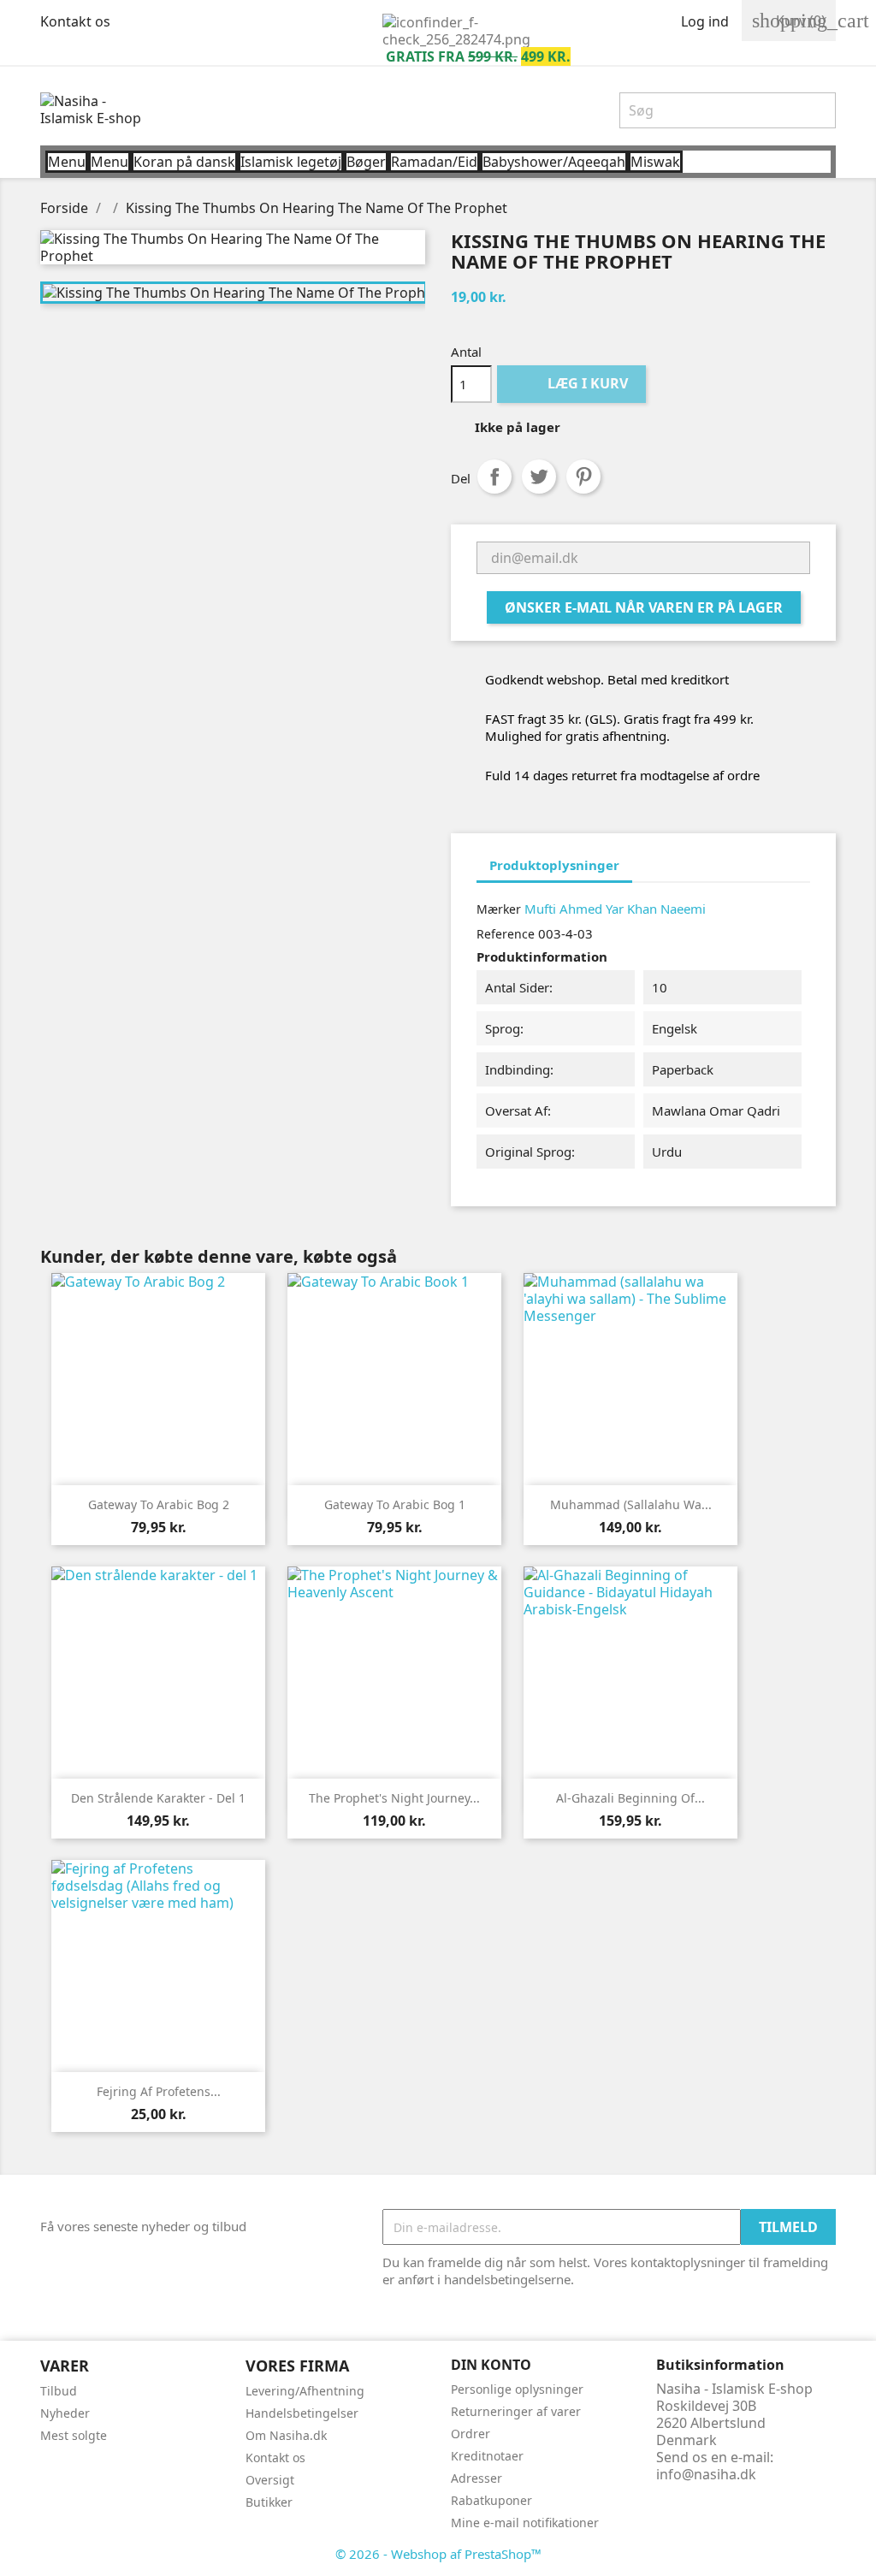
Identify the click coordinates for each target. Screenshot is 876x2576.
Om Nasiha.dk (286, 2435)
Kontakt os (75, 21)
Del (494, 477)
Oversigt (270, 2480)
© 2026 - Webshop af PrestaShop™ (438, 2554)
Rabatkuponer (491, 2500)
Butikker (269, 2502)
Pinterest (583, 477)
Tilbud (59, 2391)
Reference (506, 934)
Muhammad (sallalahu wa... (631, 1504)
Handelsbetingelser (302, 2413)
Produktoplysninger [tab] (554, 865)
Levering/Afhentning (305, 2391)
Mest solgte (74, 2435)
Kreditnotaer (487, 2456)
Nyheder (65, 2413)
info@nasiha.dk (706, 2474)
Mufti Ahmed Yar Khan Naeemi (615, 909)
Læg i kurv (573, 383)
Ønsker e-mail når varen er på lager (644, 607)
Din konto (491, 2365)
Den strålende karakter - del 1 (158, 1798)
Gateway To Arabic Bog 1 (395, 1504)
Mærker (499, 909)
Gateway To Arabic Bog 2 (159, 1504)
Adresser (476, 2478)
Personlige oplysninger (517, 2389)
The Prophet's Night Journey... (394, 1798)
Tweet (539, 477)
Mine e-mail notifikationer (525, 2523)
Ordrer (471, 2434)
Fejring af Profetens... (159, 2091)
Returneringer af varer (516, 2411)
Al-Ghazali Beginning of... (630, 1798)
